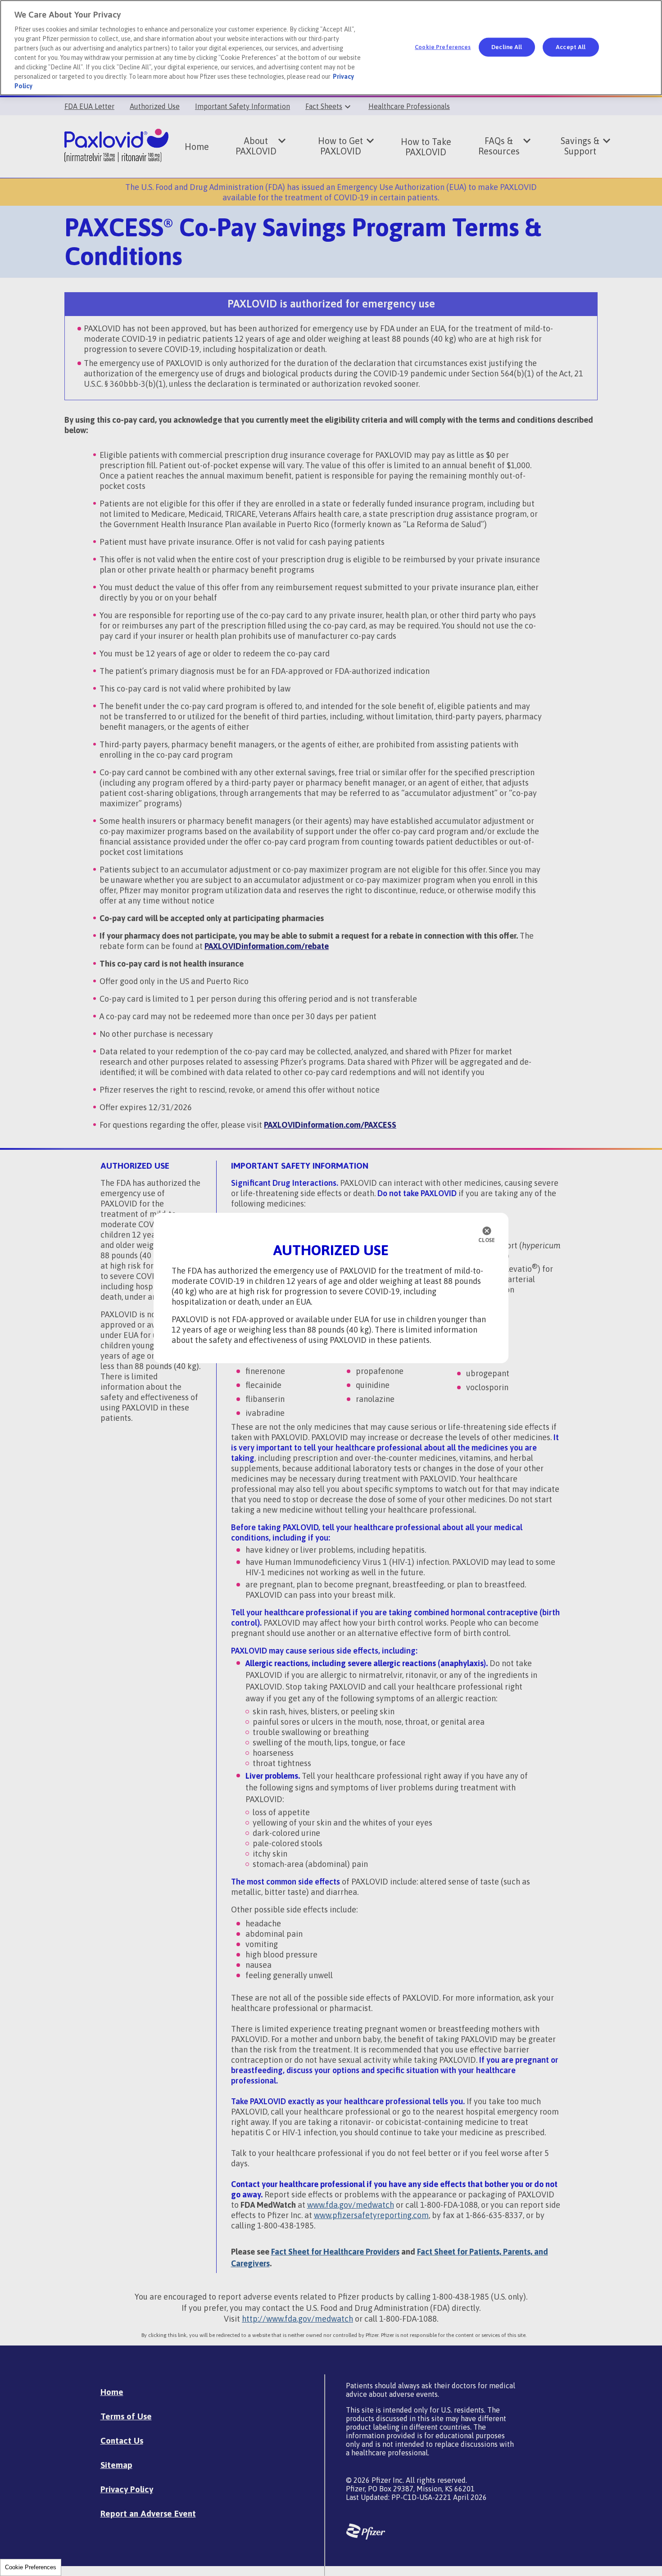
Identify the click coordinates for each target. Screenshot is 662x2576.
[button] (487, 1235)
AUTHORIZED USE (331, 1250)
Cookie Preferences (31, 2567)
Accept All (571, 47)
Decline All (507, 47)
